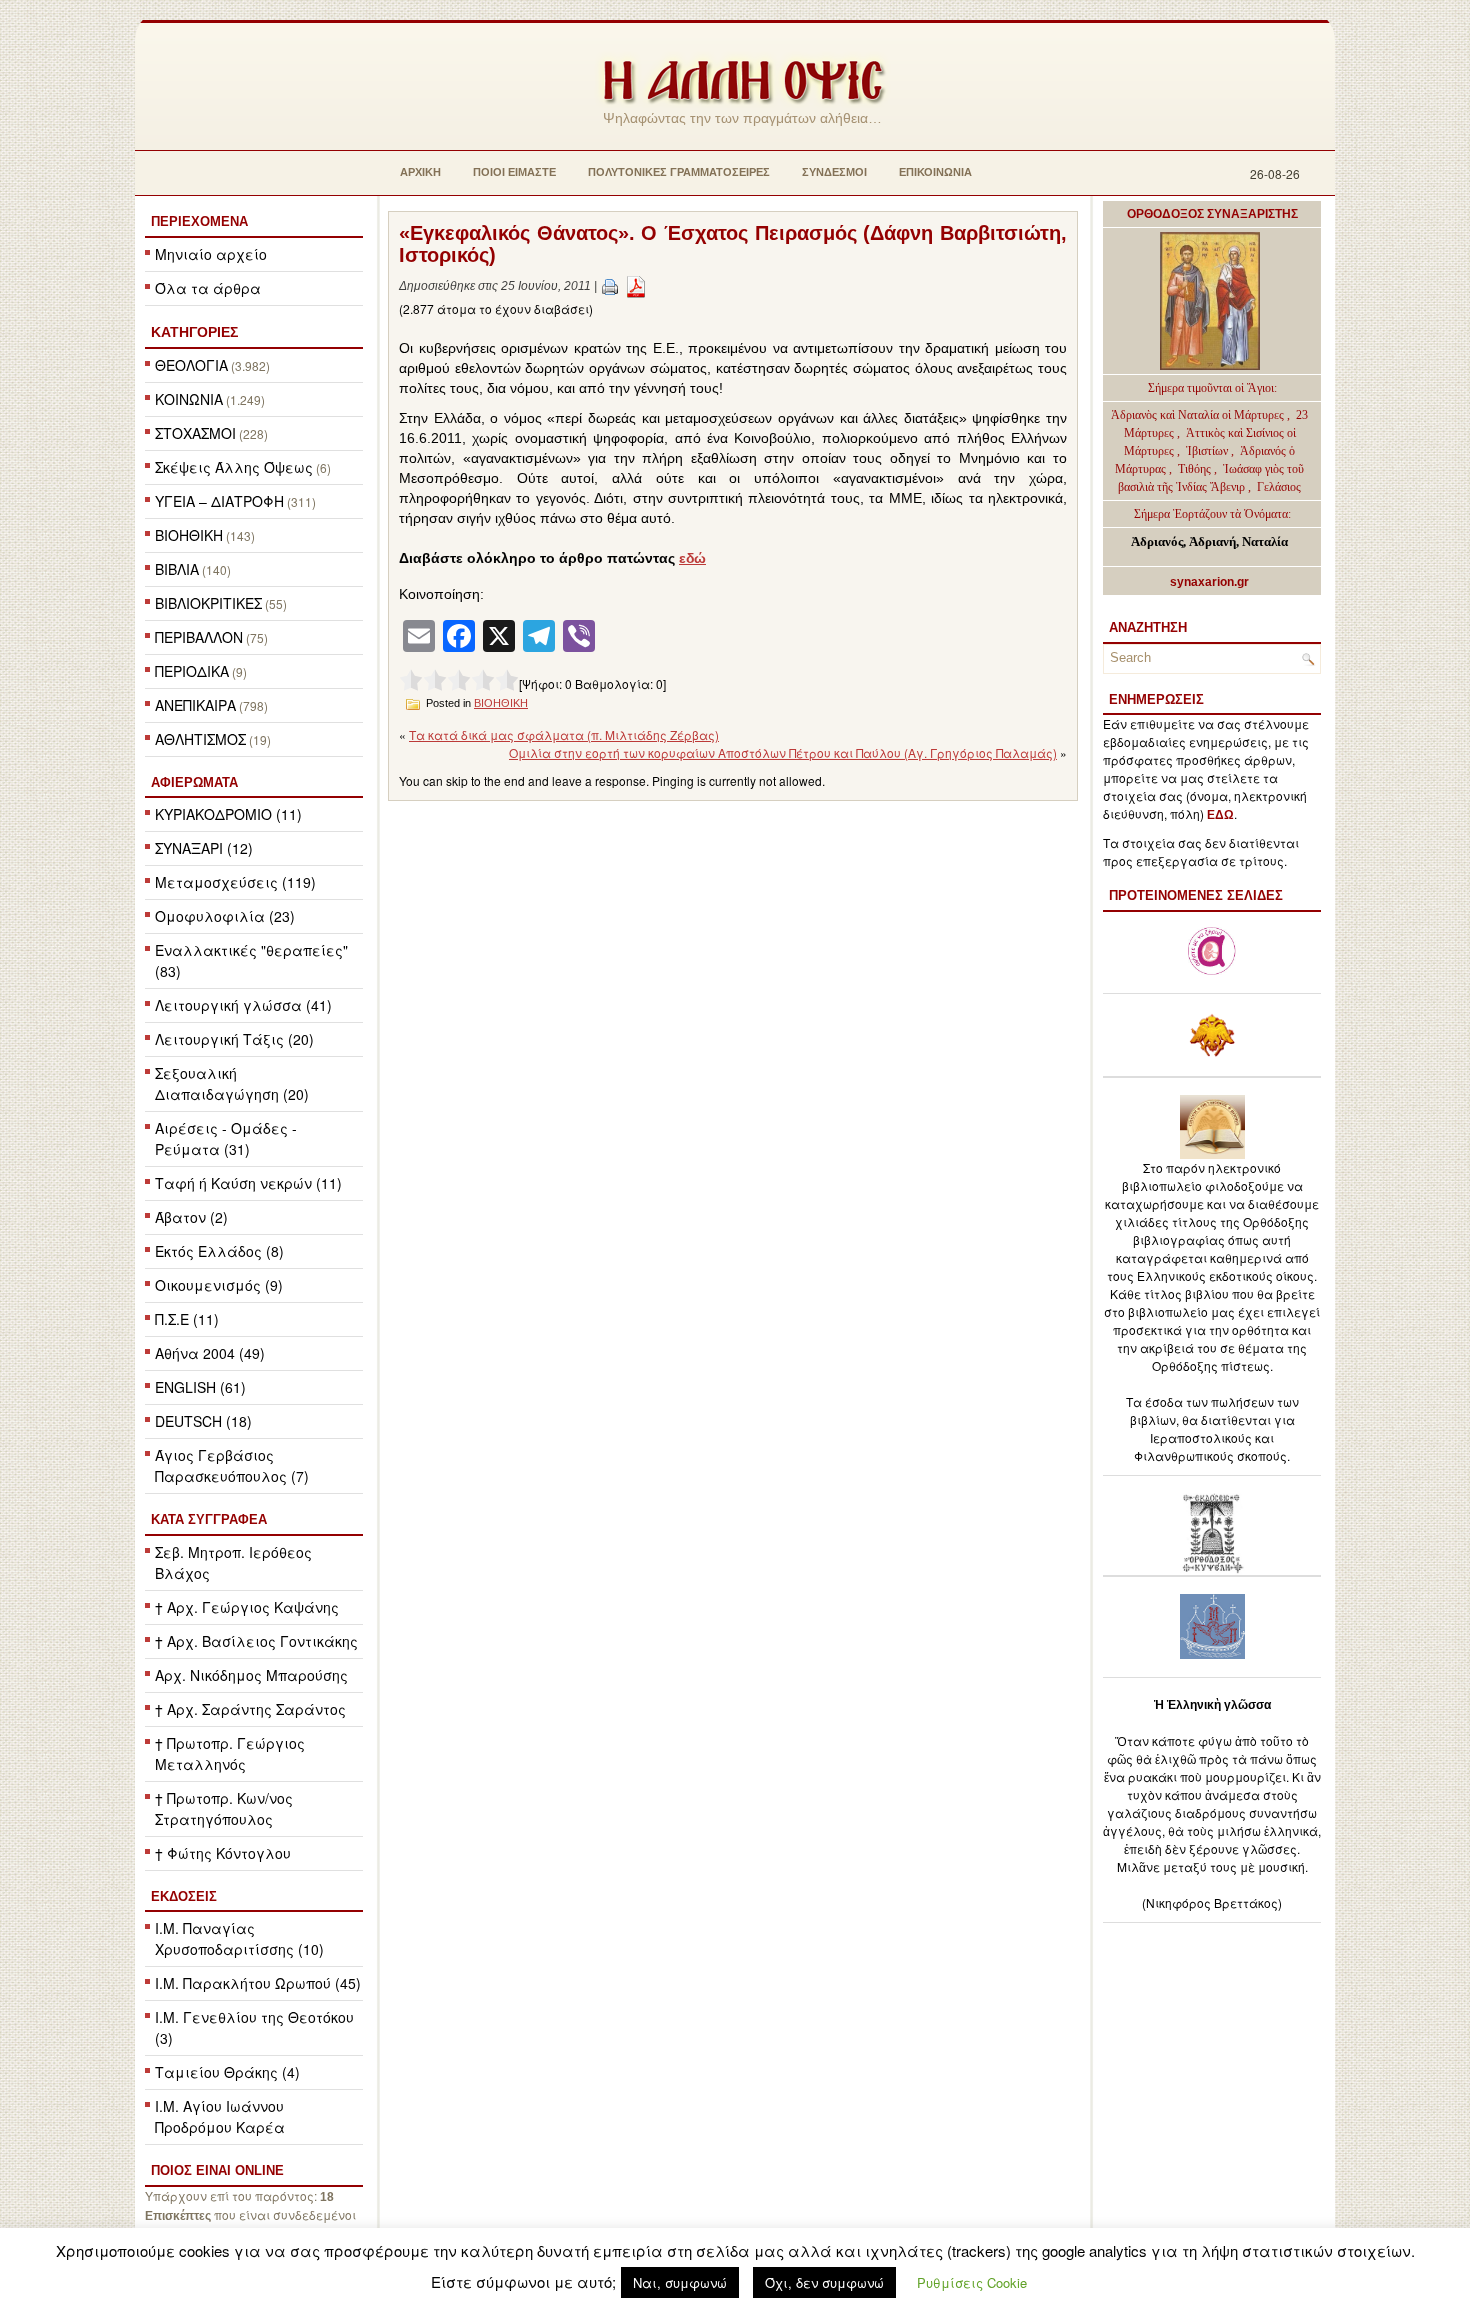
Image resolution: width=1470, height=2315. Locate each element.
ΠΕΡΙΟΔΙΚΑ (192, 671)
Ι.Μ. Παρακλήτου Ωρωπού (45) (258, 1983)
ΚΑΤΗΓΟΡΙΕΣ (194, 332)
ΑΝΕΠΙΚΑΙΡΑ (195, 705)
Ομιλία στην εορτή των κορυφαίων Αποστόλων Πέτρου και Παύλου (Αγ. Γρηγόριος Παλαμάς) (783, 752)
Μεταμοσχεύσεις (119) (235, 882)
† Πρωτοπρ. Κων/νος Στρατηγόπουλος (224, 1808)
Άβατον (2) (191, 1217)
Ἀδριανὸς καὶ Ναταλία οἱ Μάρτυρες (1199, 415)
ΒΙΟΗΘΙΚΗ (189, 535)
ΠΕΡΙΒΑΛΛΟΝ (199, 637)
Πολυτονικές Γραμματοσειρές (679, 172)
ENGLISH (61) (200, 1387)
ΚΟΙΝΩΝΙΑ (189, 399)
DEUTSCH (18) (203, 1421)
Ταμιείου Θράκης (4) (227, 2072)
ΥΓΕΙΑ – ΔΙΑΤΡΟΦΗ (219, 501)
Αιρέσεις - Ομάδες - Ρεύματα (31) (226, 1138)
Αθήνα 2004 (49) (210, 1353)
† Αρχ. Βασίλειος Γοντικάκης (256, 1641)
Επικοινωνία (935, 172)
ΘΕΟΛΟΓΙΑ (191, 365)
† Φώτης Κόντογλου (223, 1853)
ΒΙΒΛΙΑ (177, 569)
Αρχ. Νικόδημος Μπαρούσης (251, 1675)
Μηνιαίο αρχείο (211, 254)
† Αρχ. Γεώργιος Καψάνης (247, 1607)
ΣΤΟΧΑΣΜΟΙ (195, 433)
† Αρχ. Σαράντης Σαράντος (250, 1709)
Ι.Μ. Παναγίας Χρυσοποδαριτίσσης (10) (239, 1938)
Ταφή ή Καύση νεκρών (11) (248, 1183)
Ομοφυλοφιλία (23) (225, 916)
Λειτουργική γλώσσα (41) (243, 1005)
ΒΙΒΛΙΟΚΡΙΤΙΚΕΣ (208, 603)
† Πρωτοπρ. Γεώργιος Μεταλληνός (230, 1753)
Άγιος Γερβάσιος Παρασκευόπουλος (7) (232, 1465)
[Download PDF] (636, 286)
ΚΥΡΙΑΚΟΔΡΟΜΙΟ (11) (228, 814)
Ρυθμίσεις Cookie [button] (972, 2282)
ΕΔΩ (1220, 815)
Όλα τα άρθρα (208, 288)
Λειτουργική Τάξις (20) (234, 1039)
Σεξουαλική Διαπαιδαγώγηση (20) (232, 1083)
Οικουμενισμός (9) (219, 1285)
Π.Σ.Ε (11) (187, 1319)
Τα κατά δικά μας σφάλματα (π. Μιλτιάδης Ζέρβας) (564, 734)
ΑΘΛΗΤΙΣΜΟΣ (200, 739)
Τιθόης (1196, 469)
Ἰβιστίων (1208, 451)
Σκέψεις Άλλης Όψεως (234, 467)
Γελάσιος (1279, 487)
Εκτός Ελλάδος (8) (219, 1251)
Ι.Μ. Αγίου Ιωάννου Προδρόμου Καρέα (220, 2116)
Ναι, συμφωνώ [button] (680, 2282)
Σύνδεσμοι (834, 172)
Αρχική (420, 172)
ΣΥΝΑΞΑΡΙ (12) (204, 848)
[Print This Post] (610, 286)
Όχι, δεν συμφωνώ (824, 2282)
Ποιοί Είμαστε (514, 172)
